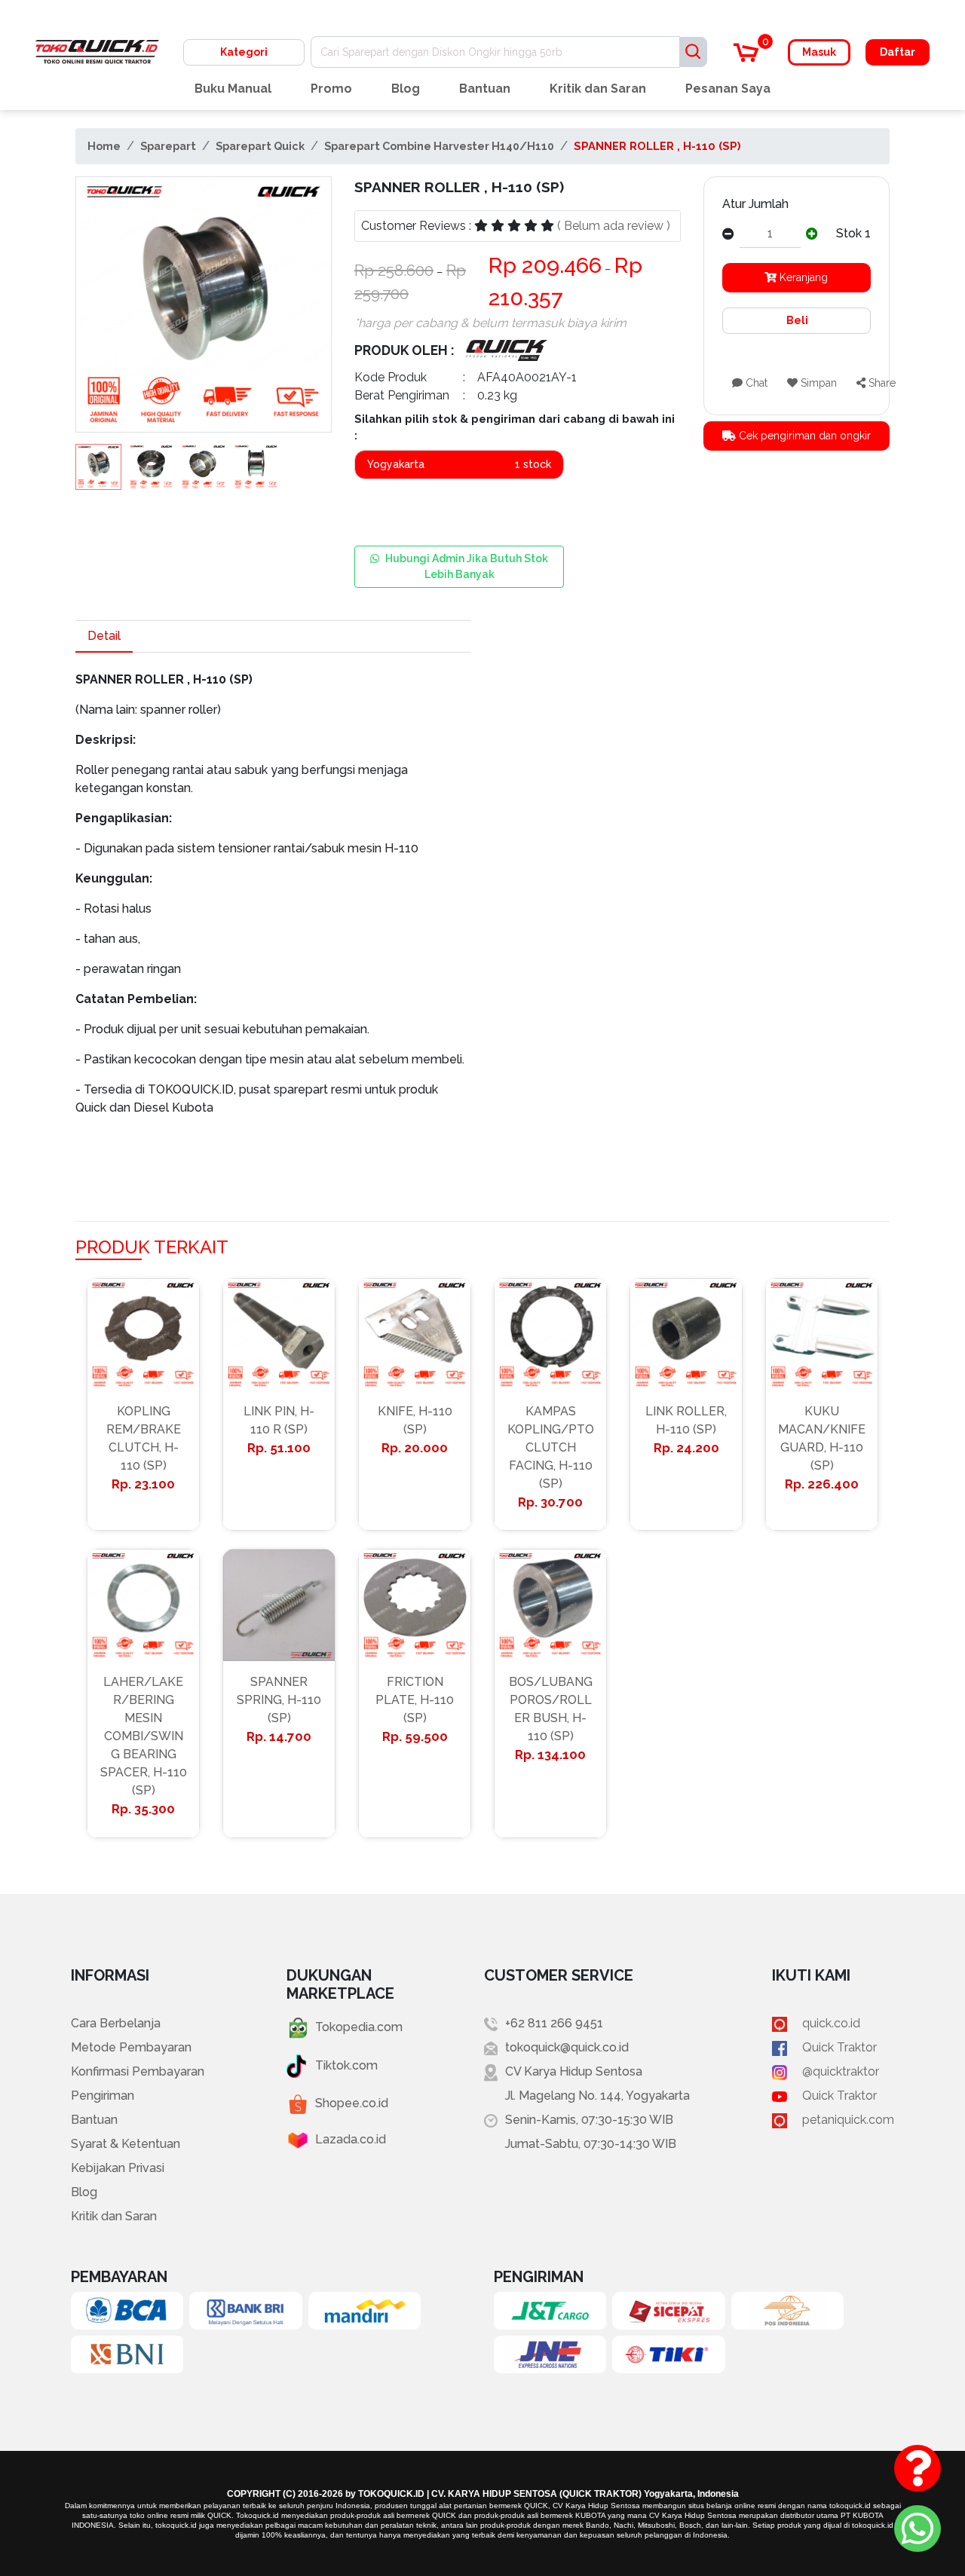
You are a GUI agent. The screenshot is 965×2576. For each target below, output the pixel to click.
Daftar (898, 52)
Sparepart (168, 146)
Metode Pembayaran (131, 2047)
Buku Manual (233, 89)
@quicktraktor (841, 2071)
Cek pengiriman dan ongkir (803, 436)
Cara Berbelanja (116, 2023)
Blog (406, 89)
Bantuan (485, 89)
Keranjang (802, 277)
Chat (755, 383)
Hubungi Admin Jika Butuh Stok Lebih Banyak (467, 566)
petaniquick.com (848, 2120)
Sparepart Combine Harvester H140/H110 (439, 146)
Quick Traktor (839, 2047)
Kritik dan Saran (598, 89)
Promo (331, 89)
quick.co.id (831, 2023)
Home (104, 146)
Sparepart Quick (260, 146)
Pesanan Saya (728, 89)
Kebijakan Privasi (118, 2168)
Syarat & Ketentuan (126, 2144)
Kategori (244, 52)
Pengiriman (103, 2096)
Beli (796, 320)
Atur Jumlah (755, 204)
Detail (104, 636)
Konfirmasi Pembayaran (138, 2071)
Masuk (819, 52)
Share (881, 383)
